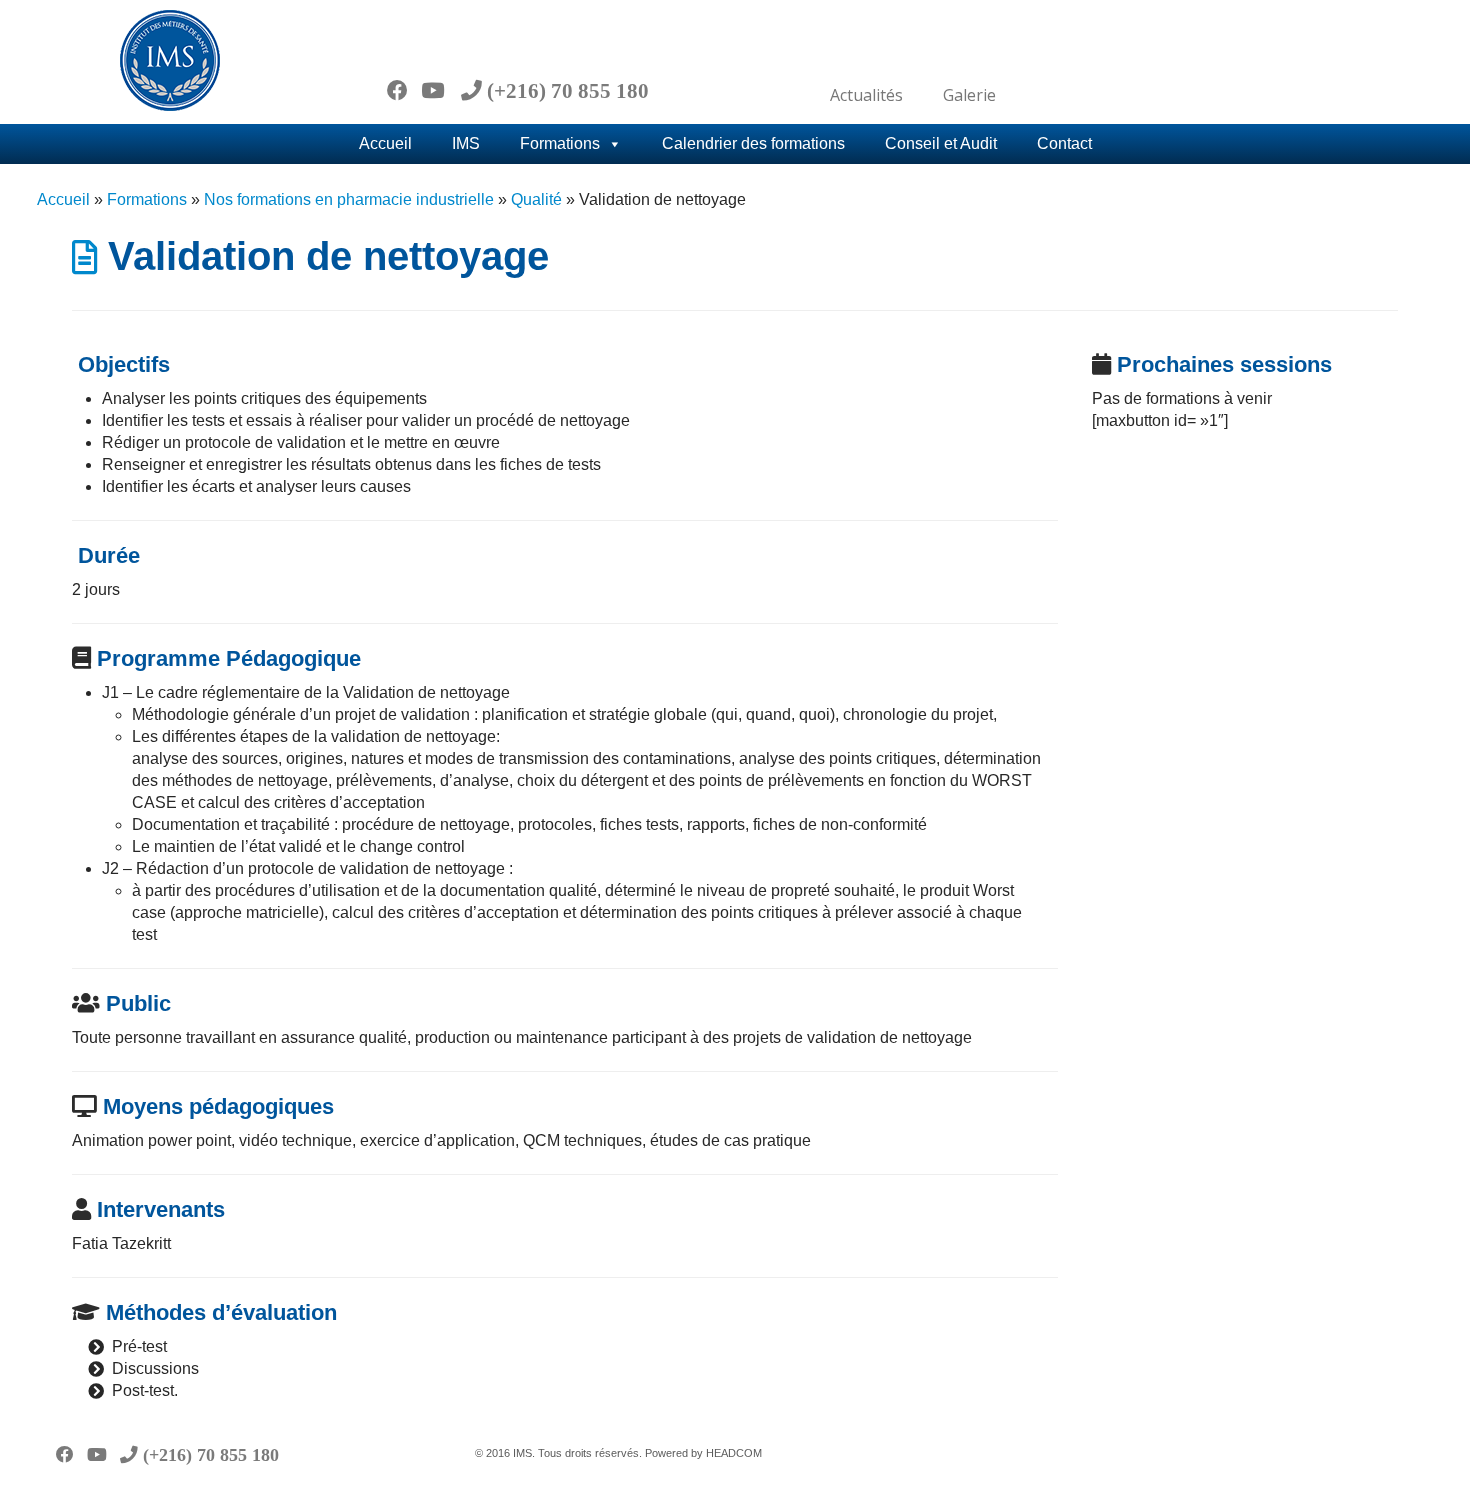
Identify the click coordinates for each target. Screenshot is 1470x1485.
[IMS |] (169, 60)
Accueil (385, 143)
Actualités (866, 95)
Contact (1064, 143)
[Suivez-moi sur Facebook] (404, 90)
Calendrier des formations (753, 143)
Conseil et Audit (941, 143)
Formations (560, 143)
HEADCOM (734, 1453)
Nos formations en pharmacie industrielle (349, 199)
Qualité (536, 199)
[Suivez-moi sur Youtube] (439, 90)
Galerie (969, 95)
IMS (466, 143)
